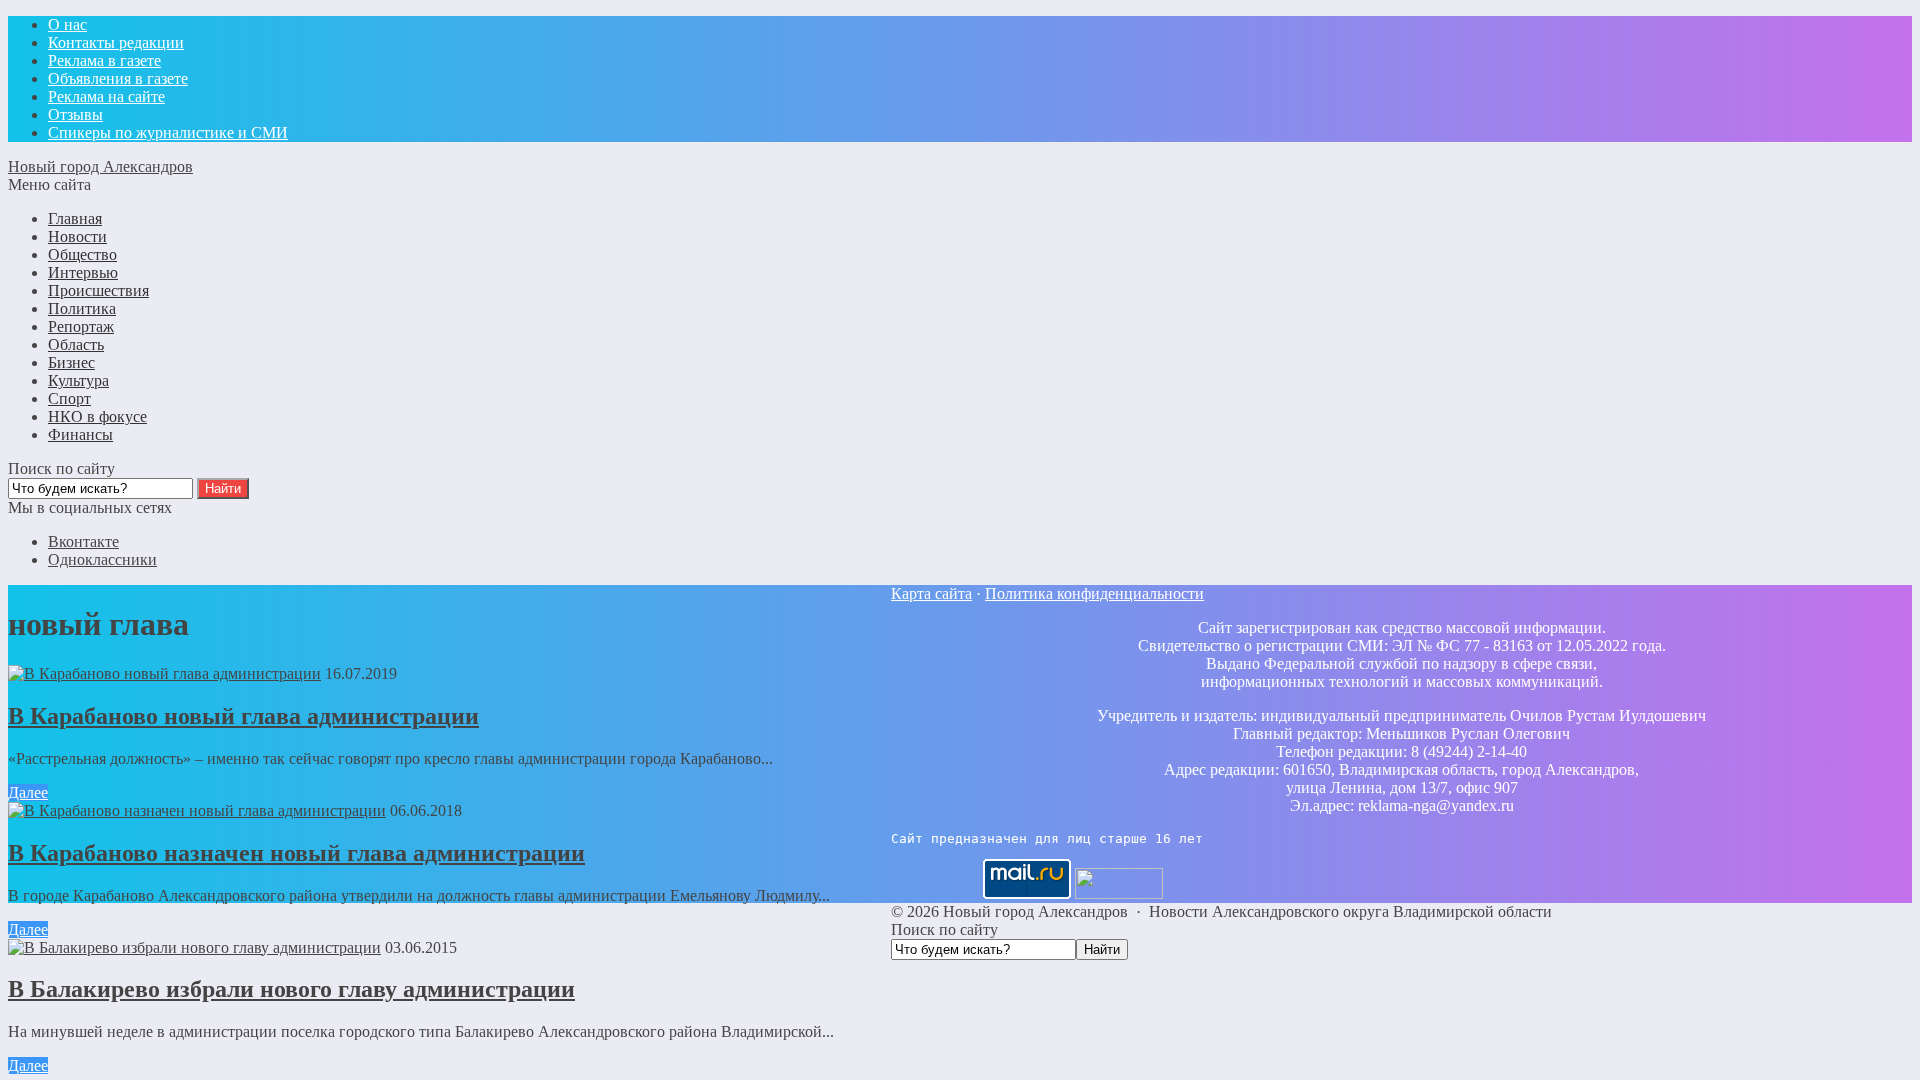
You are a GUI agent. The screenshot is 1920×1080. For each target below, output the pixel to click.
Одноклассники (102, 559)
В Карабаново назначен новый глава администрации (296, 853)
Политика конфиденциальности (1094, 593)
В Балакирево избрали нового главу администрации (291, 989)
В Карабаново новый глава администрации (243, 716)
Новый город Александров (100, 166)
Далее (28, 792)
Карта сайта (931, 593)
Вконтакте (83, 541)
